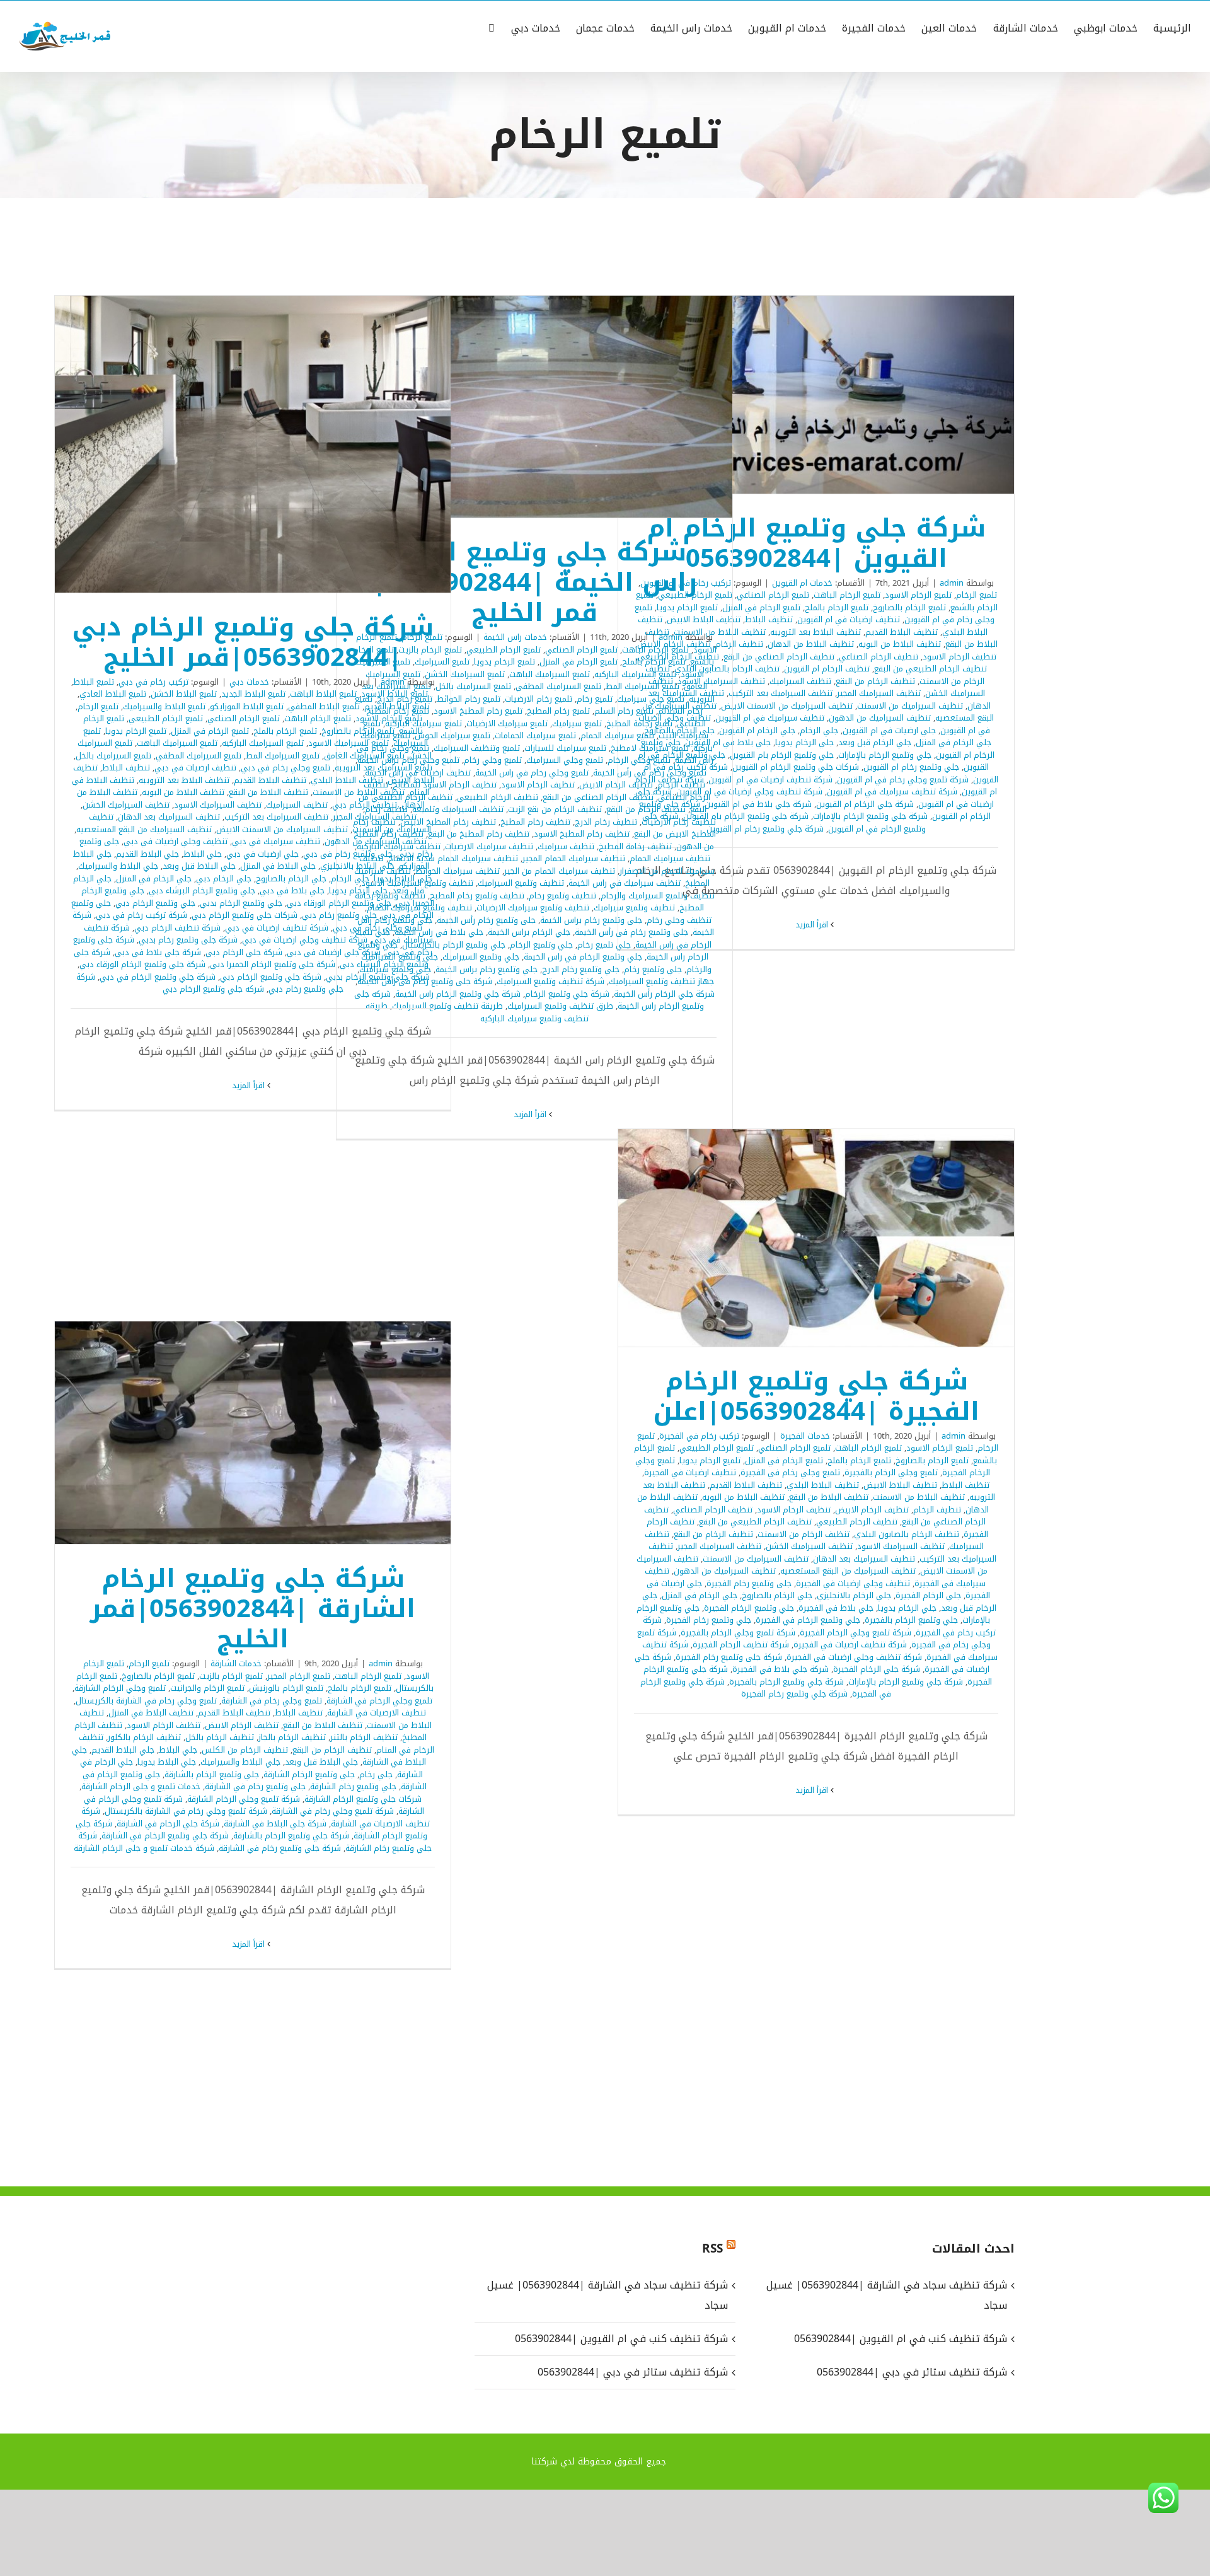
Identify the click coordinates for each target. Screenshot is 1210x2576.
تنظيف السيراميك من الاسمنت (910, 706)
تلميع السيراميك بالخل (473, 686)
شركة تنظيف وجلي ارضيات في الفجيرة (854, 1657)
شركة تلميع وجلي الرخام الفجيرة (856, 1633)
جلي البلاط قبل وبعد (199, 866)
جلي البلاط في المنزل (278, 866)
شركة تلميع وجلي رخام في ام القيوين (903, 780)
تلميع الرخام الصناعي (773, 595)
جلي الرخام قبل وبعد (875, 742)
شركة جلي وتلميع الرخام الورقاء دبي (142, 964)
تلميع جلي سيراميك (651, 699)
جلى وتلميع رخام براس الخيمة (591, 920)
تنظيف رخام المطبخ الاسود (582, 834)
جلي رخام (376, 1774)
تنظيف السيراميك (800, 681)
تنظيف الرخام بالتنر (364, 1737)
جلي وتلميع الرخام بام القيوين (782, 755)
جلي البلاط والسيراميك (118, 866)
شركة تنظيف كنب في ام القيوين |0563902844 (621, 2339)
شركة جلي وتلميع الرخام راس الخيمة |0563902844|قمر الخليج (551, 407)
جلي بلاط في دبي (292, 891)
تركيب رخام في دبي (153, 682)
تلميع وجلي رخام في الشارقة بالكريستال (146, 1701)
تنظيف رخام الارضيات (679, 822)
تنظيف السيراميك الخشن (126, 805)
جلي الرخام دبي (224, 879)
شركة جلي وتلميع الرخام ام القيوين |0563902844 (833, 395)
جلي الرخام (819, 730)
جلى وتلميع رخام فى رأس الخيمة (631, 932)
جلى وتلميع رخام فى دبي (348, 854)
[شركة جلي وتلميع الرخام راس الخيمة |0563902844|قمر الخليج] (534, 407)
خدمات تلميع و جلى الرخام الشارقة (141, 1786)
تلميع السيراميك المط (642, 686)
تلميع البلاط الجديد (253, 694)
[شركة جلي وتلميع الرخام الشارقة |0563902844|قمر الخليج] (253, 1433)
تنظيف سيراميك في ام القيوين (770, 718)
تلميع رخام (595, 699)
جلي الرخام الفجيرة (928, 1595)
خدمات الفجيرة (805, 1436)
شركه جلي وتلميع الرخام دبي (213, 989)
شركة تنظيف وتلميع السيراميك (550, 981)
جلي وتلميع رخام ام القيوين (911, 767)
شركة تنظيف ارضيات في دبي (277, 928)
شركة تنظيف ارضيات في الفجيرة (850, 1645)
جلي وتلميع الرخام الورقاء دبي (339, 903)
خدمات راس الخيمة (515, 637)
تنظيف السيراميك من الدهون (880, 718)
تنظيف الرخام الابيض (616, 785)
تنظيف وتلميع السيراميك (521, 883)
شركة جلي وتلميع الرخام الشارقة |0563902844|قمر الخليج (270, 1433)
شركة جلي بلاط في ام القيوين (758, 804)
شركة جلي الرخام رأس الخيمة (664, 994)
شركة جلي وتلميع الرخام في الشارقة (165, 1836)
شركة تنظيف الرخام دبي (177, 928)
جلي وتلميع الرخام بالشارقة (212, 1774)
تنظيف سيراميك (566, 846)
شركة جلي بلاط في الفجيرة (781, 1669)
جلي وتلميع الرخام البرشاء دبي (202, 891)
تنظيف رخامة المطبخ (635, 846)
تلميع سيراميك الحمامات (535, 735)
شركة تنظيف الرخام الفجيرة (741, 1645)
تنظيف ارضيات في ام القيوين (849, 619)
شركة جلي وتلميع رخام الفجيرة (794, 1694)
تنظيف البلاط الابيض (900, 1485)
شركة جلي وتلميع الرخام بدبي (378, 977)
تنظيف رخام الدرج (606, 822)
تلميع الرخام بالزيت (231, 1676)
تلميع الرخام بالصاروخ (909, 607)
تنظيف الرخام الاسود (959, 657)
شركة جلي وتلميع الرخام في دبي (158, 977)
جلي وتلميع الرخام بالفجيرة (911, 1620)
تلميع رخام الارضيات (539, 699)
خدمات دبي (249, 682)
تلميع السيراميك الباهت (550, 674)
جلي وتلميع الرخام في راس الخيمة (583, 957)
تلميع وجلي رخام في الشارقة (272, 1701)
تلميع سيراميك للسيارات (565, 748)
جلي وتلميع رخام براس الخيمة (487, 969)
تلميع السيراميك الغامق (364, 756)
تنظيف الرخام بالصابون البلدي (907, 1534)
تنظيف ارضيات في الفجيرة (690, 1472)
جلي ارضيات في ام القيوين (889, 730)
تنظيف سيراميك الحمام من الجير (560, 871)
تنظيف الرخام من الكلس (245, 1750)
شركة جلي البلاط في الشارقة (275, 1824)
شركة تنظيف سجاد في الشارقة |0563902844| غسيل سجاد (607, 2295)
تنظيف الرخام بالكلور (144, 1737)
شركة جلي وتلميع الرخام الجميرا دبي (273, 964)
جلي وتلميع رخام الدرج (581, 969)
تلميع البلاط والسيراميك (164, 706)
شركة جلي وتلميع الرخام (567, 994)
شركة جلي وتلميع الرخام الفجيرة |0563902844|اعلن (833, 1238)
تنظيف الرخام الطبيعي (498, 797)
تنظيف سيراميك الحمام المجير (574, 858)
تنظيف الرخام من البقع (875, 681)
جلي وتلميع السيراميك (481, 957)
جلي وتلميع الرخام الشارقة (309, 1774)
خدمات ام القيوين (802, 583)
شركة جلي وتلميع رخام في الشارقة (280, 1848)
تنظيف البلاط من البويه (900, 644)
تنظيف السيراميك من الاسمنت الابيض (787, 706)
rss (712, 2249)
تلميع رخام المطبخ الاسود (478, 711)
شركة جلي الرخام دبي (244, 952)
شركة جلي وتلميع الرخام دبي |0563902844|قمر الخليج (270, 444)
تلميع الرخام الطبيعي (504, 650)
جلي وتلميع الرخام (541, 945)
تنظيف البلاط (769, 619)
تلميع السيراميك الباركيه (635, 674)
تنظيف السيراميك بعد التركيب (781, 693)
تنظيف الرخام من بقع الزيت (555, 809)
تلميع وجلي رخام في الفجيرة (790, 1472)
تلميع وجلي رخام (493, 760)
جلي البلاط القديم (147, 854)
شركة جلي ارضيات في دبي (334, 952)
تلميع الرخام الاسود (918, 595)
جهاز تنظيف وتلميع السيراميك (661, 981)
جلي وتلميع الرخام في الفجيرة (808, 1620)
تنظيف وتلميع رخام (562, 896)
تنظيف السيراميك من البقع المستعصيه (144, 829)
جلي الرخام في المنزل (954, 742)
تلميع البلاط (94, 682)
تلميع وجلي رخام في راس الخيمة (532, 773)
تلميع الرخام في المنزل (761, 607)
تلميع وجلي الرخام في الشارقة (379, 1701)
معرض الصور (800, 395)
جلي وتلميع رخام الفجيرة (709, 1620)
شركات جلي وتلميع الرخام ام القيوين (796, 767)
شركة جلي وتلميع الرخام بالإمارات (870, 816)
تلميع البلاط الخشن (184, 694)
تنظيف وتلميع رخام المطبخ (477, 896)
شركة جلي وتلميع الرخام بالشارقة (291, 1836)
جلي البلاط (203, 854)
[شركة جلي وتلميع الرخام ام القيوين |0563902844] (816, 395)
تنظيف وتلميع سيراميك (634, 908)
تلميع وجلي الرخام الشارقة (120, 1688)
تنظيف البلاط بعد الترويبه (815, 632)
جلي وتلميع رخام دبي (339, 915)
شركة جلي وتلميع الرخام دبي (271, 977)
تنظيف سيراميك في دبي (276, 841)
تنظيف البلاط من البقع (268, 792)
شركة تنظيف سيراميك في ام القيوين (892, 792)
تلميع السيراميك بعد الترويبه (383, 768)
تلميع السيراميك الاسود (349, 743)
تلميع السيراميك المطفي (558, 686)
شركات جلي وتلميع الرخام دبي (245, 915)
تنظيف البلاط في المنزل (151, 1713)
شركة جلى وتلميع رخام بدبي (188, 940)
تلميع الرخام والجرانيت (207, 1688)
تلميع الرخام (977, 595)
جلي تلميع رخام (604, 945)
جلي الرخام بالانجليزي (854, 1595)
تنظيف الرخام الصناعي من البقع (779, 657)
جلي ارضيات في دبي (262, 854)
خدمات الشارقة (236, 1663)
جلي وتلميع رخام (653, 969)
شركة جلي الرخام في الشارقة (168, 1824)
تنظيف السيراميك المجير (879, 693)
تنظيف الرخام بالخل (220, 1737)
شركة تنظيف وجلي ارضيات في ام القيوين (749, 792)
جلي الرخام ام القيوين (757, 730)
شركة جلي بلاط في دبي (158, 952)
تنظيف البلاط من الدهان (811, 644)
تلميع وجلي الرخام (639, 760)
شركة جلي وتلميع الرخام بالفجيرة (786, 1682)
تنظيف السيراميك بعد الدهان (169, 817)
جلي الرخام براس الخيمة (529, 932)
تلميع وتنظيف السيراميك (477, 748)
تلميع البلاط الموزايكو (247, 706)
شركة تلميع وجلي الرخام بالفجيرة (738, 1633)
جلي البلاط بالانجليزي (357, 866)
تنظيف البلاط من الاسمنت (359, 792)
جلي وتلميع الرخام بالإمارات (885, 755)
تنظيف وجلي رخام (679, 920)
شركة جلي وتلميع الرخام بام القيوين (746, 816)
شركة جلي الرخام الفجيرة (877, 1669)
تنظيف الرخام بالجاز (292, 1737)
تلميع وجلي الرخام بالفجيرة (891, 1472)
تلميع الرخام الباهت (847, 595)
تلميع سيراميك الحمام (617, 735)
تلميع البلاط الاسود (395, 694)
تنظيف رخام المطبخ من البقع (479, 834)
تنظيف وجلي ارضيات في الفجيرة (853, 1583)
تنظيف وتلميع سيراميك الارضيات (533, 908)
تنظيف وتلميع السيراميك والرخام (658, 896)
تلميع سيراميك (577, 723)
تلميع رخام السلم (624, 711)
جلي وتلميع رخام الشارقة (353, 1786)
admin (952, 583)
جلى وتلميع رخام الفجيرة (749, 1583)
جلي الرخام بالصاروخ (291, 879)
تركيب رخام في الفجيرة (699, 1436)
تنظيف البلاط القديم (902, 632)
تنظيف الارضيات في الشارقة (377, 1713)
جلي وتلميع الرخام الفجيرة (749, 1608)
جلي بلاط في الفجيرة (836, 1608)
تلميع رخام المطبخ (558, 711)
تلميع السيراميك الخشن (465, 674)
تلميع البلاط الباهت (323, 694)
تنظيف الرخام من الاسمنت (804, 1534)
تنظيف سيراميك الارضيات (489, 846)
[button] (492, 27)
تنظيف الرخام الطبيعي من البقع (931, 669)
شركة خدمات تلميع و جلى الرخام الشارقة (144, 1848)
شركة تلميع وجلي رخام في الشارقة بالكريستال (186, 1811)
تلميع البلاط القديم (397, 706)
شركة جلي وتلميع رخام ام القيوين (765, 829)
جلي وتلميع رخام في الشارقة (255, 1786)
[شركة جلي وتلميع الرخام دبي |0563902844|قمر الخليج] (253, 444)
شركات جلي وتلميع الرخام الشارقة (363, 1799)
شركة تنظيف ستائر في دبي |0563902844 (632, 2372)
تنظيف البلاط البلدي (347, 780)
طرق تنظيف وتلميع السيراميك (560, 1006)
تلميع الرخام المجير (299, 1676)
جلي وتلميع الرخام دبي (155, 903)
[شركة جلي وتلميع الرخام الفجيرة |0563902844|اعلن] (816, 1238)
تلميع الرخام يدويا (504, 662)
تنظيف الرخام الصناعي (879, 657)
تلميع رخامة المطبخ (639, 723)
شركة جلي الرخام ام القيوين (865, 804)
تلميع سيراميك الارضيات (507, 723)
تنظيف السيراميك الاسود (218, 805)
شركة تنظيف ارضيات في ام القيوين (770, 780)
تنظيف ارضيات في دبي (195, 768)
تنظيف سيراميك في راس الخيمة (625, 883)
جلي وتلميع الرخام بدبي (241, 903)
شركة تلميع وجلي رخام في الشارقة (333, 1811)
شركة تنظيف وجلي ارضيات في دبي (305, 940)
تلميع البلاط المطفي (324, 706)
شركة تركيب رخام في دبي (141, 915)
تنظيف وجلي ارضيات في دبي (176, 841)
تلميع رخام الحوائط (469, 699)
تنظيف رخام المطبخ (535, 822)
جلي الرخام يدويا (804, 742)
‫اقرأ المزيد (813, 925)
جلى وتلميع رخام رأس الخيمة (486, 920)
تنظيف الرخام (681, 785)
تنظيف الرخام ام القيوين (827, 669)
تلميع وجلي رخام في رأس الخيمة (650, 773)
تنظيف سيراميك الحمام (670, 858)
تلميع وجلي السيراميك (565, 760)
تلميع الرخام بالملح (837, 607)
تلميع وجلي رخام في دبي (285, 768)
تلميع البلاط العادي (113, 694)
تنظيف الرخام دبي (365, 805)
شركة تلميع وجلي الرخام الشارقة (244, 1799)
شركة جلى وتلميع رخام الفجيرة (729, 1657)
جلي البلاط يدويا (403, 879)
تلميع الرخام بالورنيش (286, 1688)
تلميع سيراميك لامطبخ (650, 748)
